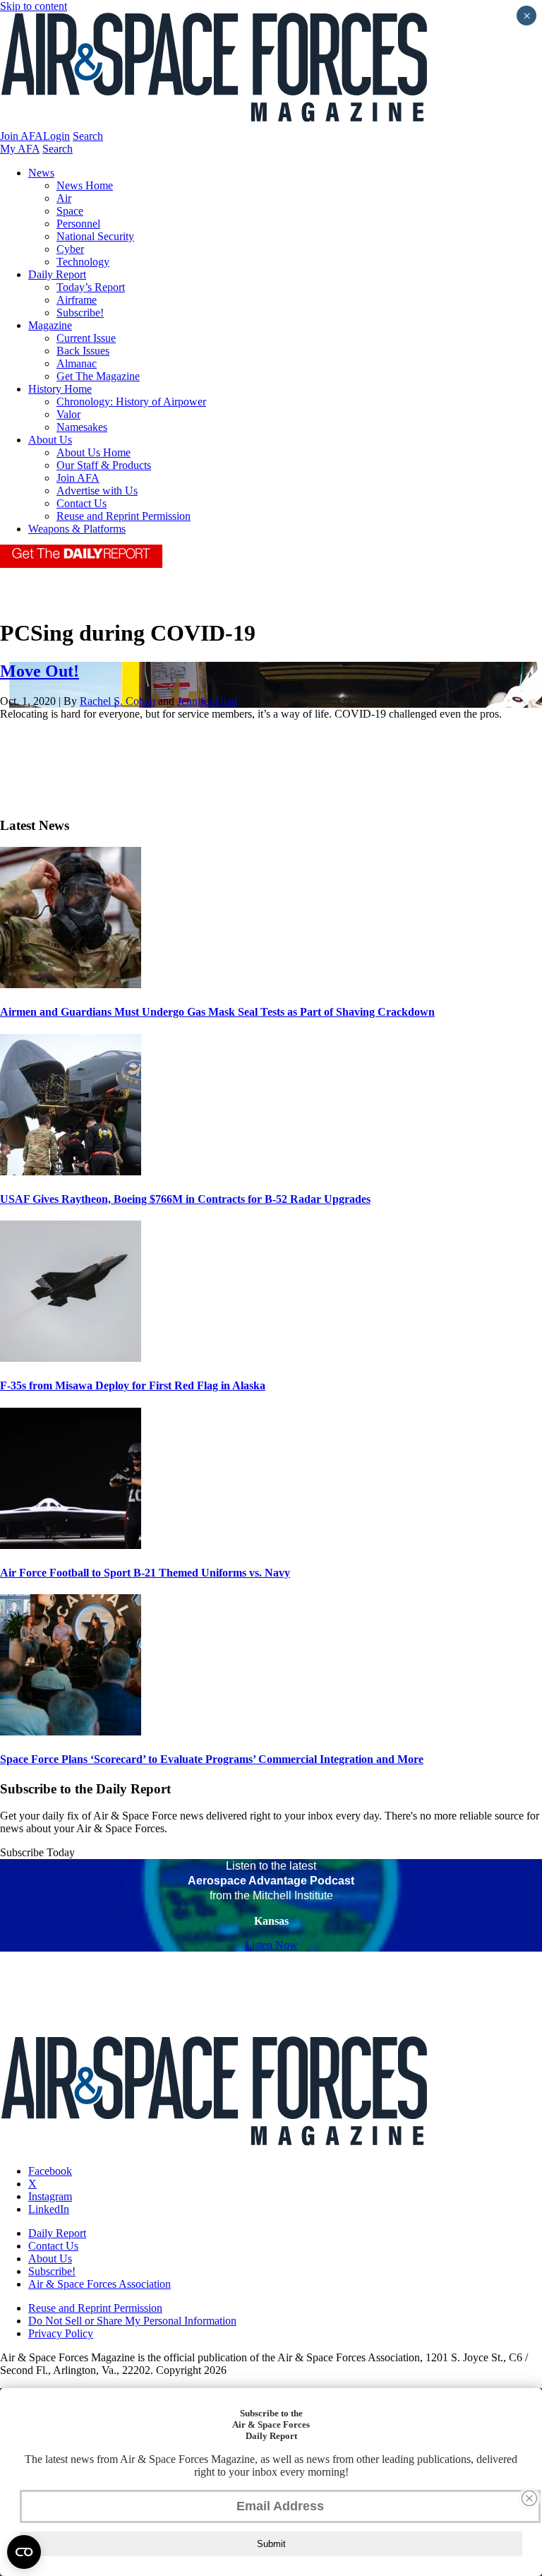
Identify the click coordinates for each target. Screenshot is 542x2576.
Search (88, 136)
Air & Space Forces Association (100, 2284)
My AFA (20, 149)
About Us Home (94, 452)
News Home (85, 185)
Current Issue (86, 338)
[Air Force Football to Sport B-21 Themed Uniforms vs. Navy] (71, 1545)
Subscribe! (80, 313)
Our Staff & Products (104, 465)
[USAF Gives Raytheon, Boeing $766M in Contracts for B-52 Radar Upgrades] (71, 1171)
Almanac (77, 363)
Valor (68, 414)
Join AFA (22, 136)
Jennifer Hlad (207, 701)
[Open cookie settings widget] (24, 2552)
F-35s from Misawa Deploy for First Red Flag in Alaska (133, 1385)
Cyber (70, 249)
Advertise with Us (97, 491)
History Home (60, 389)
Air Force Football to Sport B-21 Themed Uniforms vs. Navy (145, 1573)
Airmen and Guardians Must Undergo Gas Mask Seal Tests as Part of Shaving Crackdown (217, 1012)
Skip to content (34, 6)
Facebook (50, 2171)
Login (56, 136)
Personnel (78, 224)
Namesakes (82, 427)
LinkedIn (49, 2209)
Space (70, 211)
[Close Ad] (529, 2498)
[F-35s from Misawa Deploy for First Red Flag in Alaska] (71, 1358)
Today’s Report (91, 287)
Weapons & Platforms (77, 529)
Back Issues (83, 351)
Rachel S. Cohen (118, 701)
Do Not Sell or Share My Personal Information (132, 2321)
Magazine (50, 325)
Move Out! (40, 671)
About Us (50, 440)
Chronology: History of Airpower (131, 402)
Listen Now (271, 1945)
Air (64, 198)
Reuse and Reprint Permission (124, 516)
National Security (95, 236)
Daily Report (57, 274)
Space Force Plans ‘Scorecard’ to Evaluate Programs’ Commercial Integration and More (212, 1759)
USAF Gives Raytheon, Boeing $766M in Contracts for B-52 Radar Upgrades (185, 1199)
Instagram (50, 2196)
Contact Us (82, 503)
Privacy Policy (61, 2333)
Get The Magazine (98, 376)
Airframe (77, 300)
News (41, 173)
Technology (83, 262)
